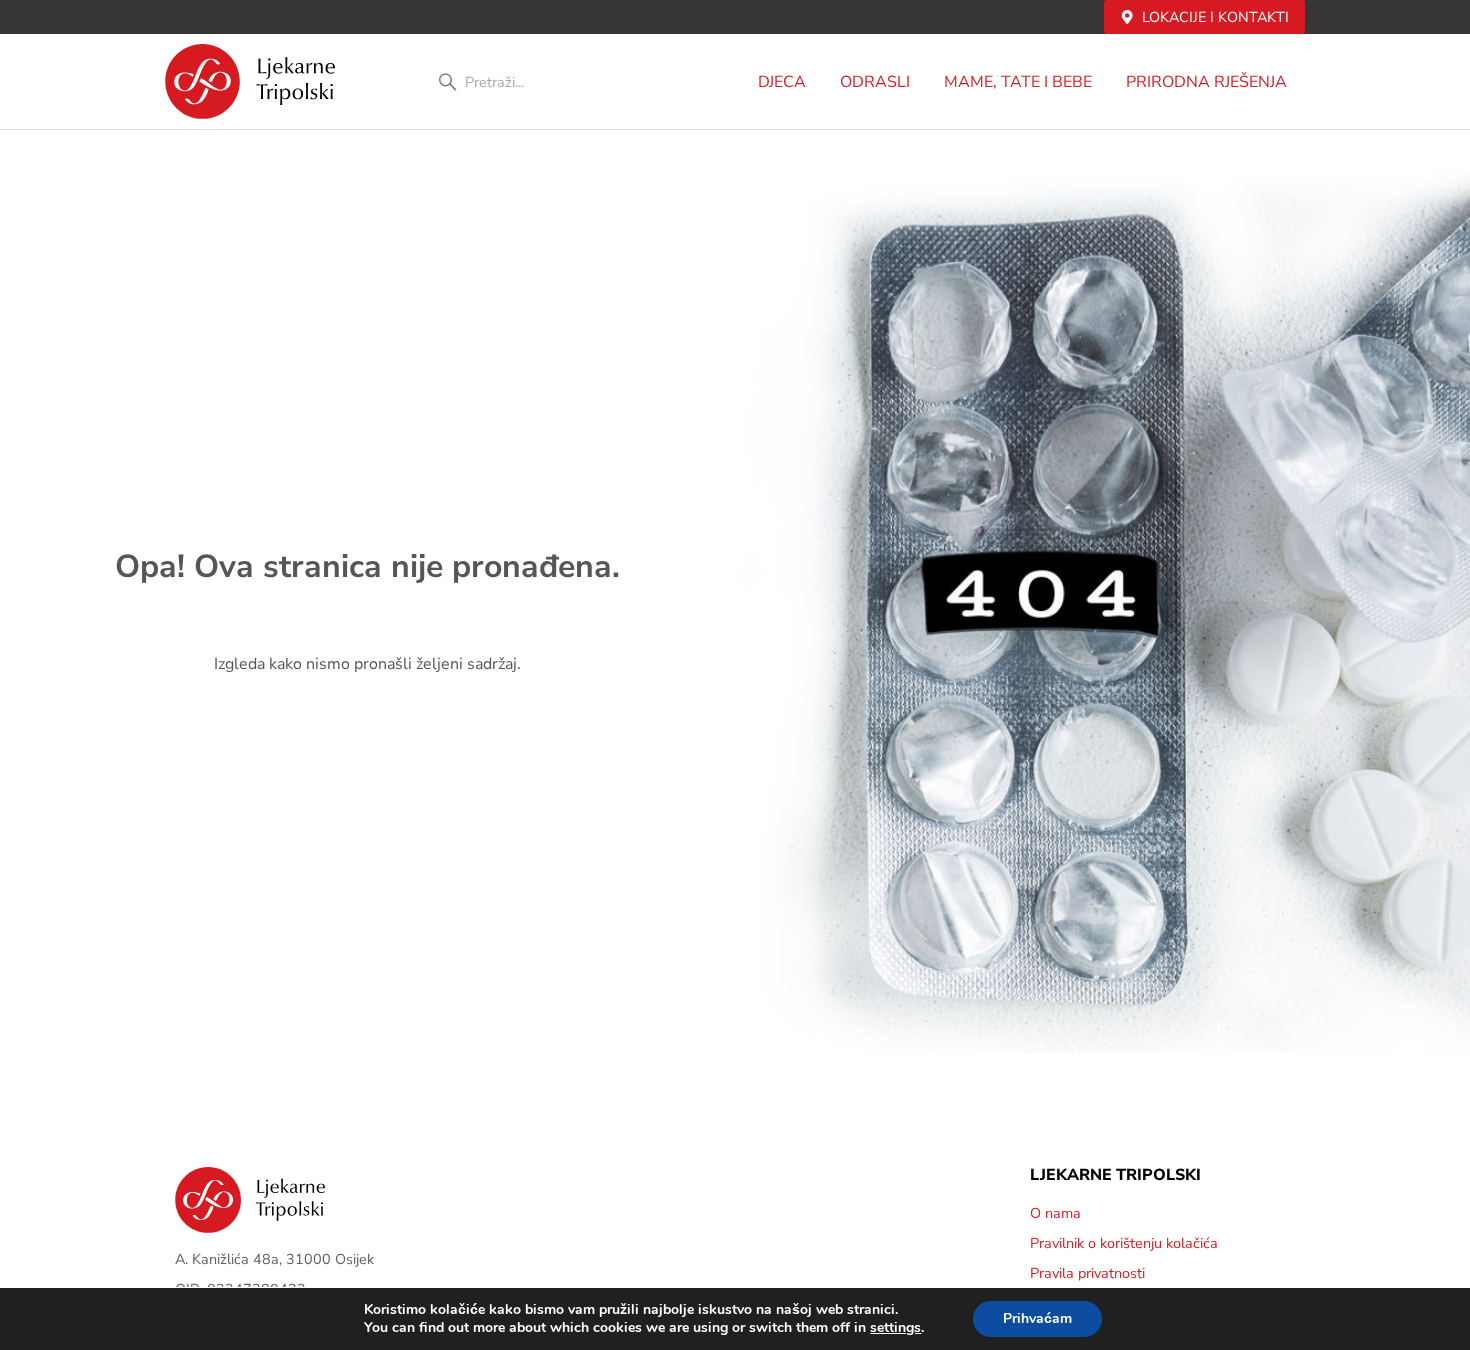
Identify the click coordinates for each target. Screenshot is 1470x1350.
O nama (1055, 1213)
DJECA (782, 82)
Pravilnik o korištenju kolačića (1124, 1243)
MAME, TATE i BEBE (1018, 82)
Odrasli (875, 82)
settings (895, 1328)
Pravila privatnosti (1087, 1273)
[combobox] (542, 82)
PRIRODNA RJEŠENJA (1206, 82)
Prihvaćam (1037, 1318)
